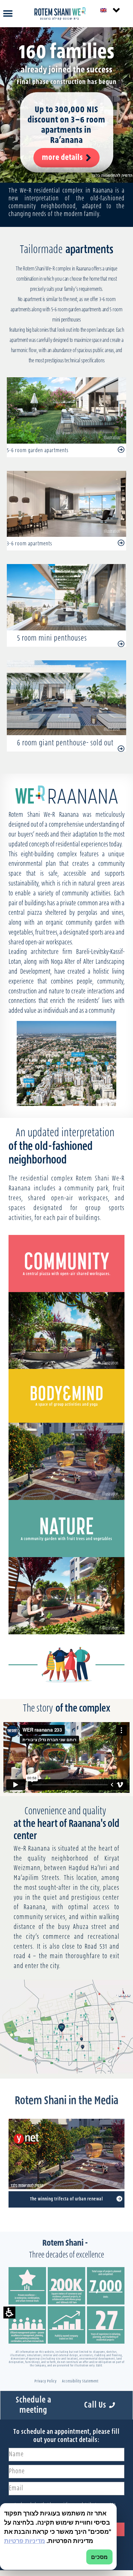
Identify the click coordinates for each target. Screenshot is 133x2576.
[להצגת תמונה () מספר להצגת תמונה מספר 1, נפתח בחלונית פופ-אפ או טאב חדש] (66, 1063)
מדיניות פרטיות (25, 2541)
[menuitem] (110, 10)
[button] (9, 2313)
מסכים (99, 2557)
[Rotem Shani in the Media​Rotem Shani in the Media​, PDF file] (119, 2199)
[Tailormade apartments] (121, 543)
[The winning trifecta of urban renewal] (66, 2154)
